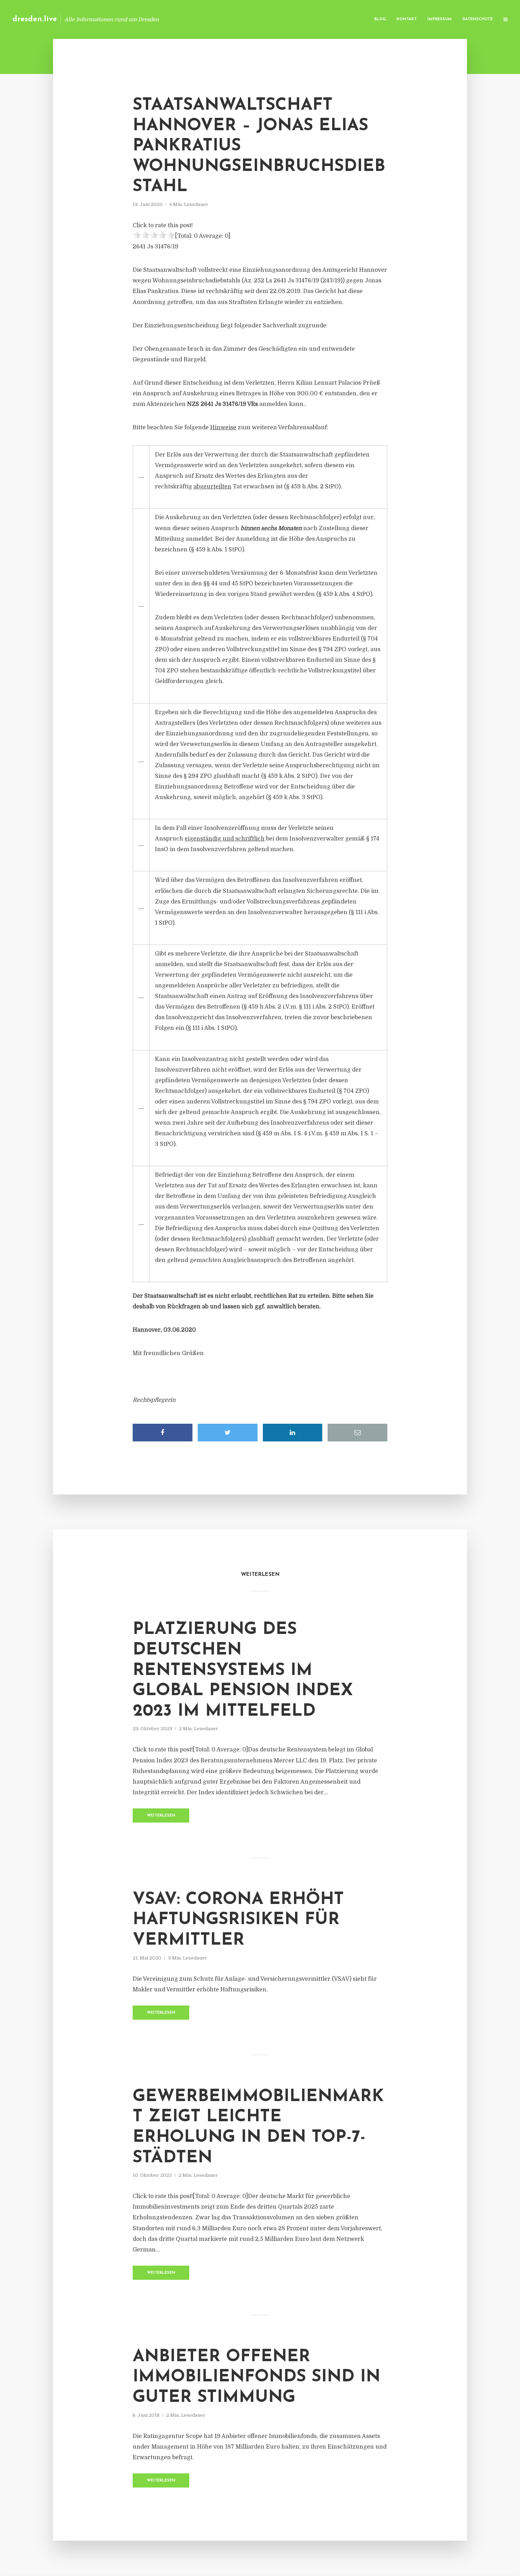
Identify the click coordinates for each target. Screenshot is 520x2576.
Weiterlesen (161, 1816)
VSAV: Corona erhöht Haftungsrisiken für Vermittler (238, 1920)
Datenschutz (478, 19)
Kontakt (407, 19)
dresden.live (35, 19)
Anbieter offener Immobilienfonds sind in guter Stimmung (256, 2377)
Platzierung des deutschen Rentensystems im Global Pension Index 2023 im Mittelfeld (243, 1670)
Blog (380, 19)
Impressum (440, 19)
